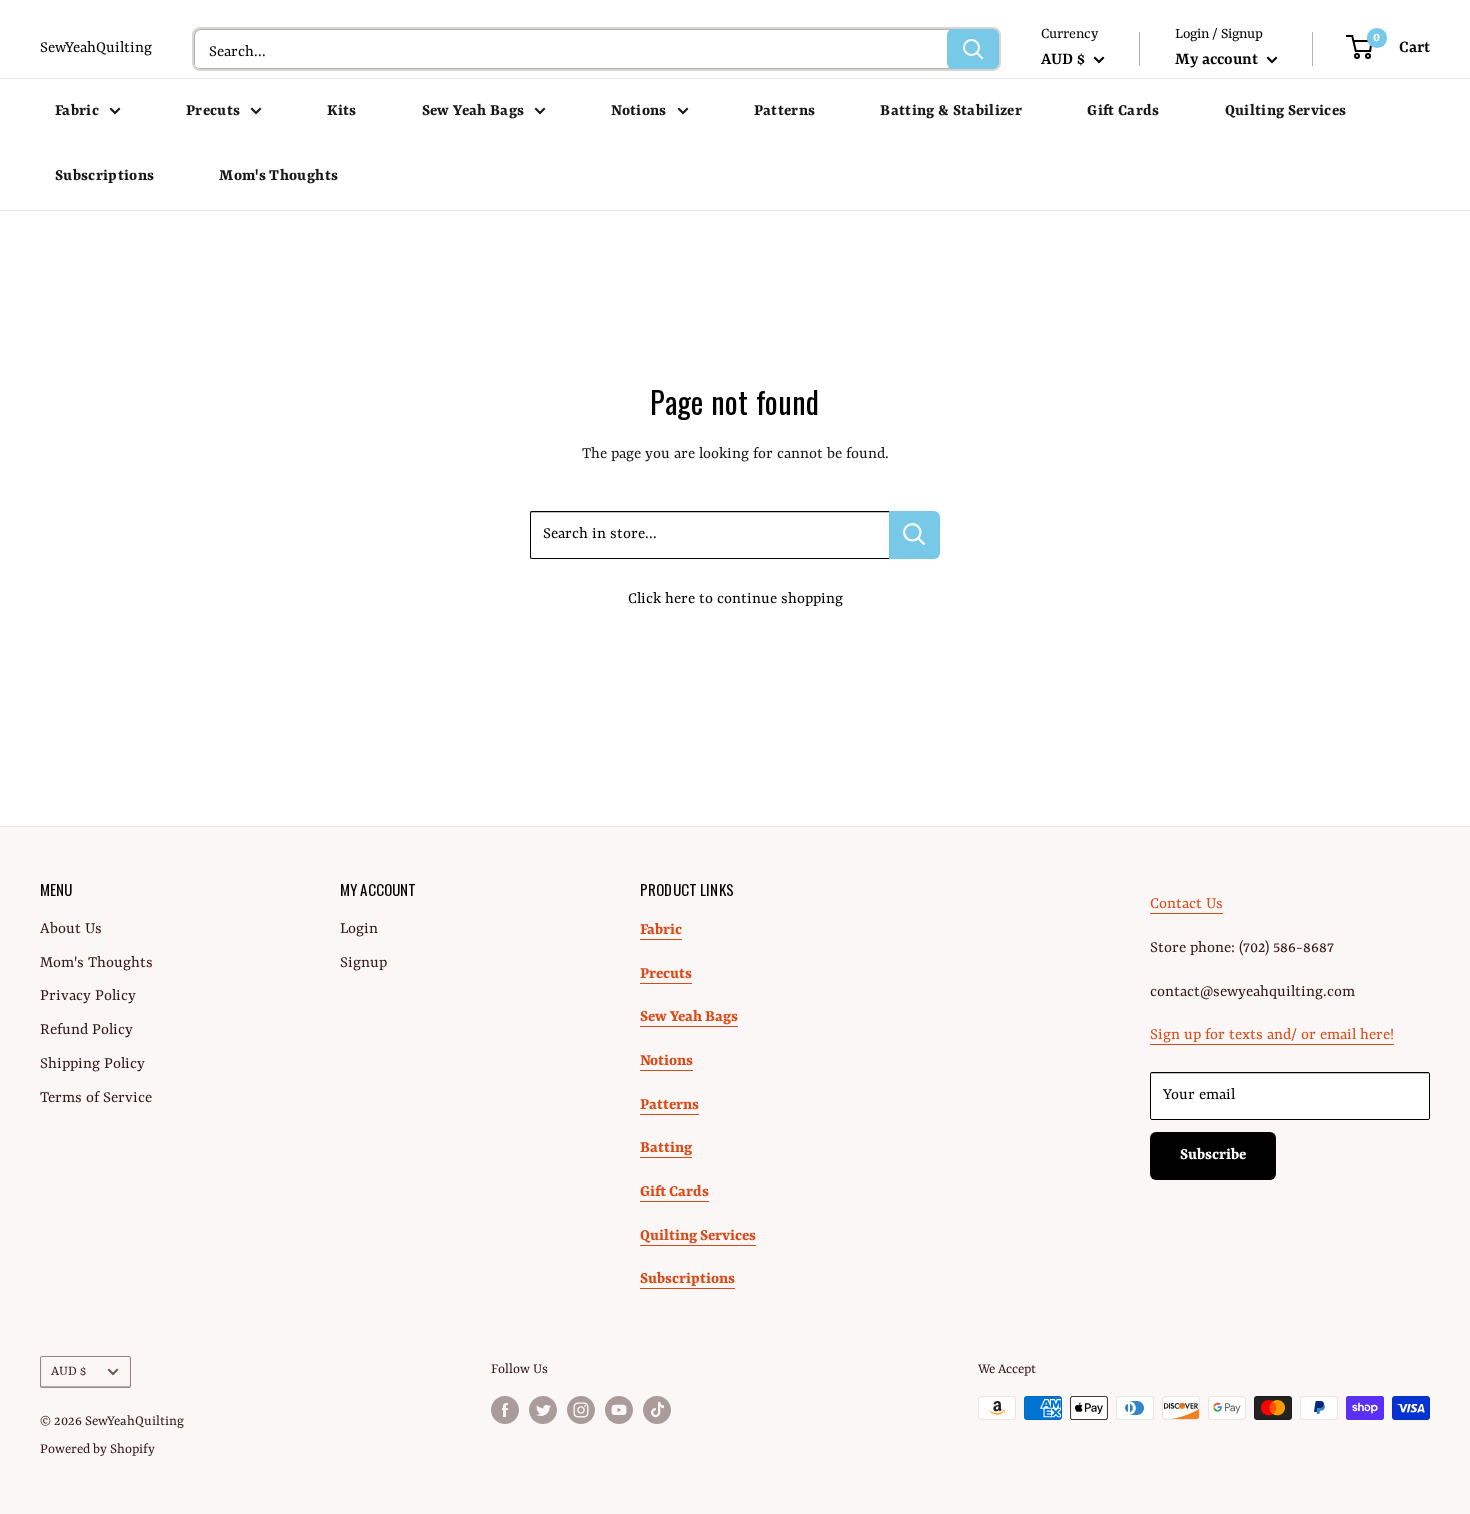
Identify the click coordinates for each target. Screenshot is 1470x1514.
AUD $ (68, 1371)
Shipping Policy (92, 1064)
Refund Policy (86, 1030)
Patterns (785, 111)
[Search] (973, 49)
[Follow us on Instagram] (581, 1410)
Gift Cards (1123, 111)
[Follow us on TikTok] (657, 1410)
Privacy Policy (88, 996)
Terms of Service (96, 1098)
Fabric (77, 111)
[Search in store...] (914, 535)
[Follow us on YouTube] (619, 1410)
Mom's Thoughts (278, 176)
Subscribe (1213, 1155)
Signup (363, 963)
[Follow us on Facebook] (505, 1410)
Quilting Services (1286, 111)
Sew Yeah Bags (473, 111)
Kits (341, 111)
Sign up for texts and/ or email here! (1272, 1035)
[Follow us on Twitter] (543, 1410)
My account (1218, 60)
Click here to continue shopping (735, 599)
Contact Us (1186, 904)
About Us (71, 929)
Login (359, 929)
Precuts (213, 111)
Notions (638, 111)
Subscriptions (104, 176)
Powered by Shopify (97, 1449)
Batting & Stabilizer (951, 111)
